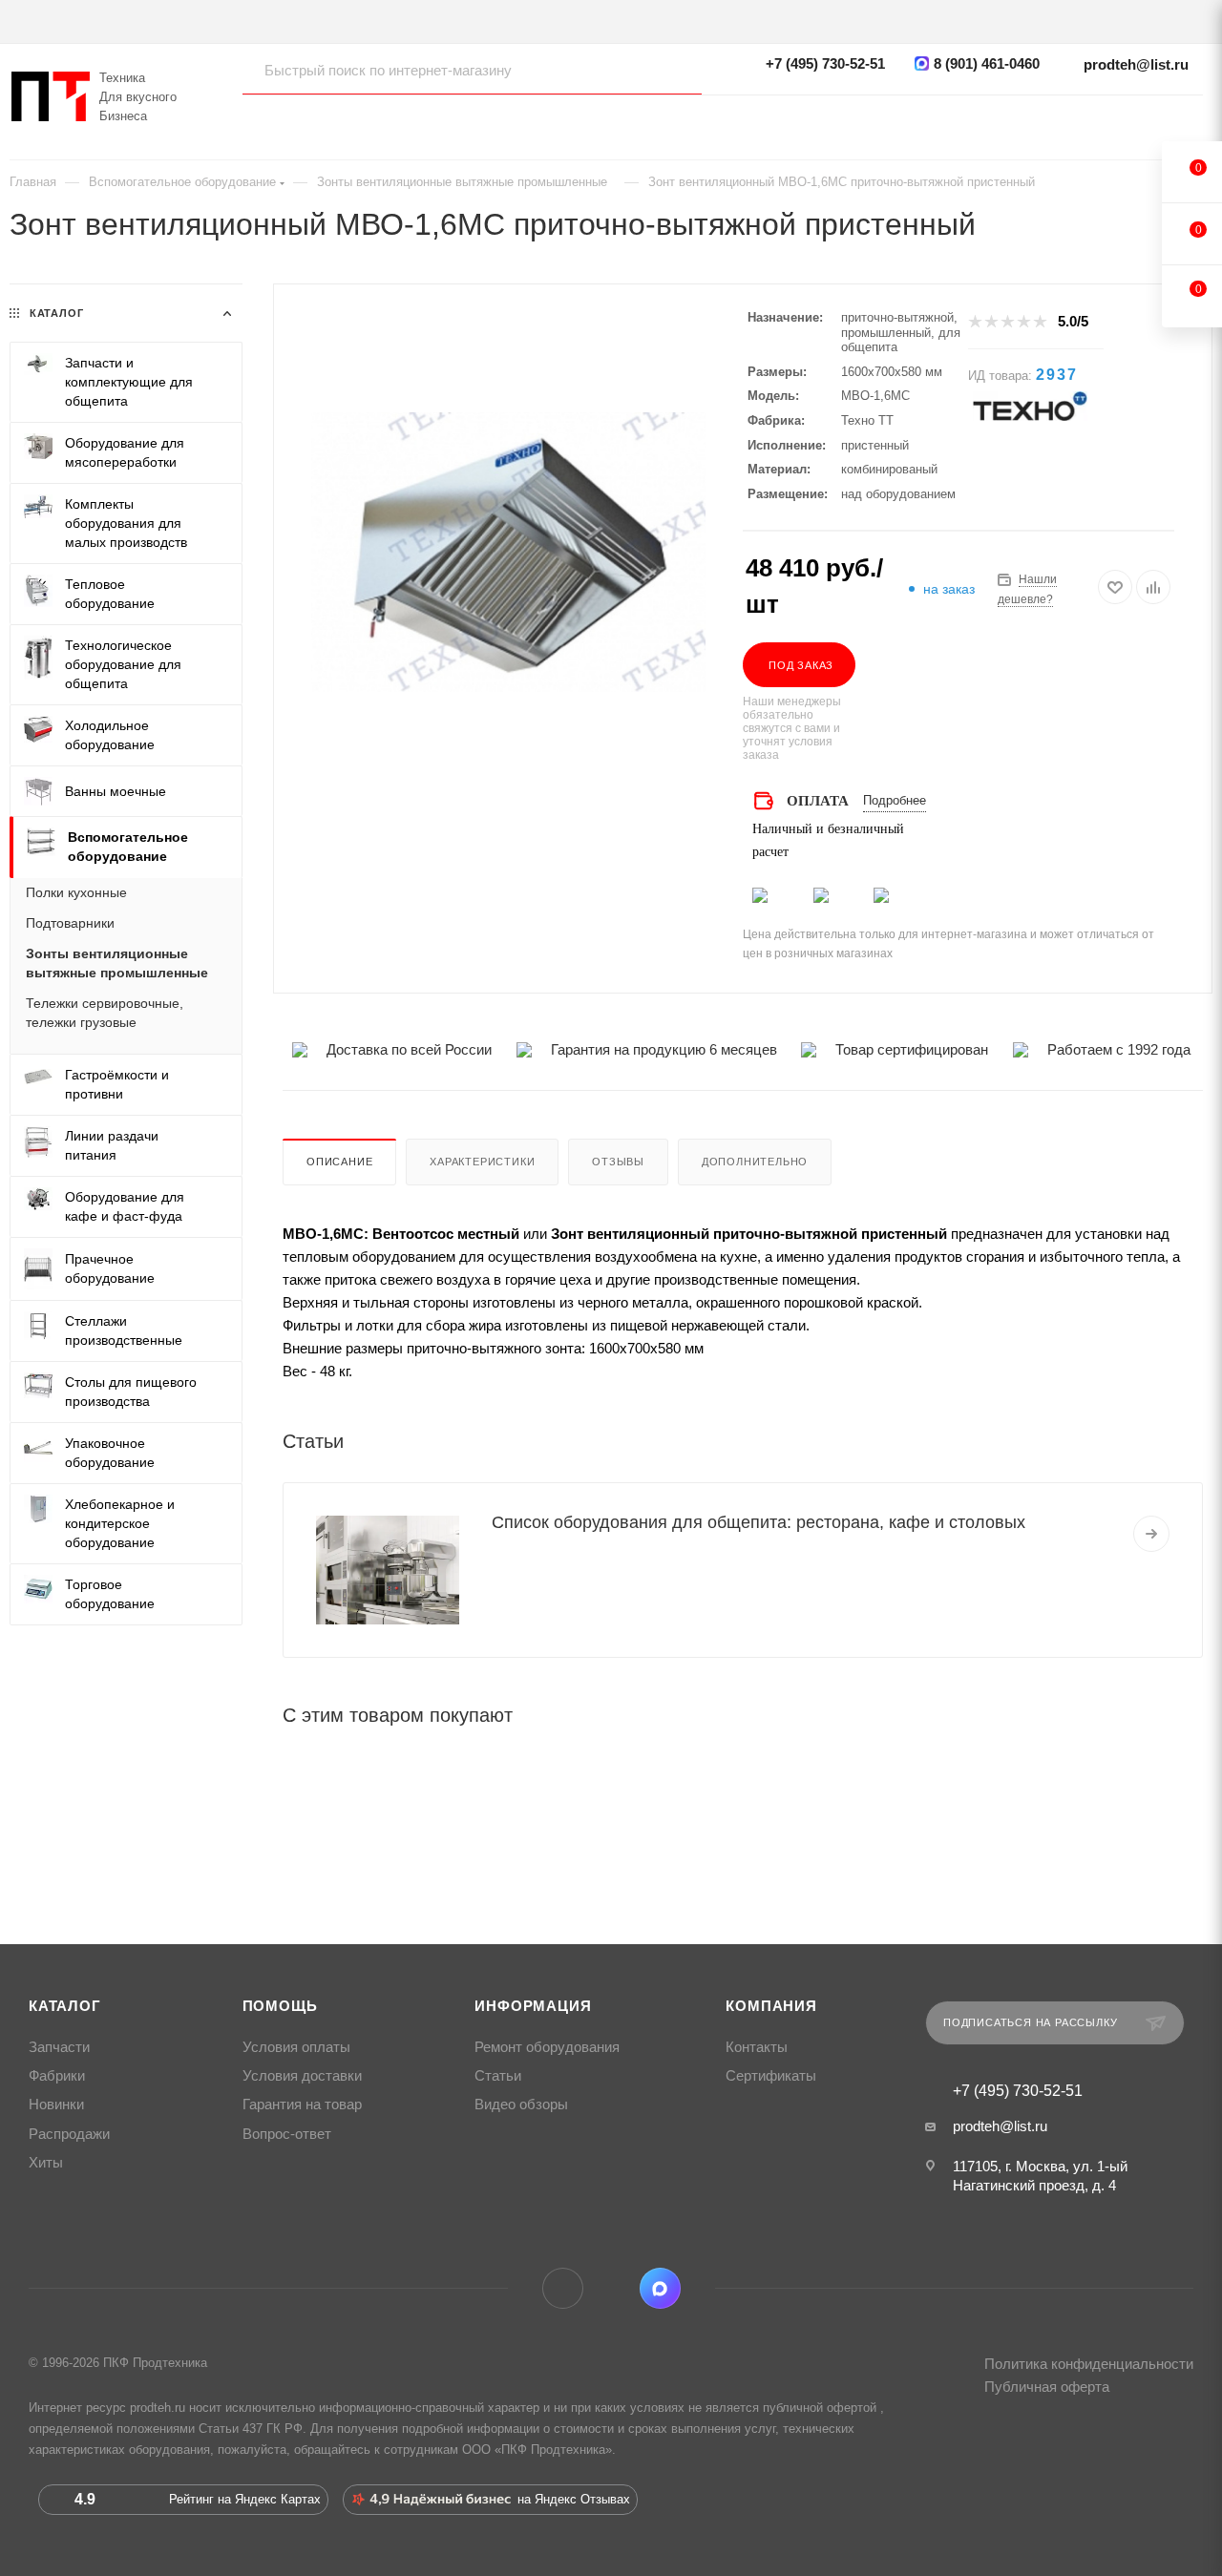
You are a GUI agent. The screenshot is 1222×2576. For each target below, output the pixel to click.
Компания (771, 2006)
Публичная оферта (1047, 2387)
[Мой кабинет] (1193, 120)
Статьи (498, 2076)
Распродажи (69, 2134)
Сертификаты (771, 2076)
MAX (660, 2288)
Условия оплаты (296, 2047)
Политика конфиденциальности (1089, 2364)
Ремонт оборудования (547, 2047)
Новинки (56, 2105)
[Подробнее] (1151, 1534)
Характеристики (482, 1162)
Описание (339, 1162)
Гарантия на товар (302, 2105)
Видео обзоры (521, 2105)
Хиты (46, 2163)
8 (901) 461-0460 (987, 63)
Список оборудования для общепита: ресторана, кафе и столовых (758, 1522)
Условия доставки (302, 2076)
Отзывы (618, 1162)
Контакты (757, 2047)
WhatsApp (611, 2288)
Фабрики (57, 2076)
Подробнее (895, 800)
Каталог (65, 2006)
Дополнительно (755, 1162)
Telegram (563, 2288)
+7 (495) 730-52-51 (825, 63)
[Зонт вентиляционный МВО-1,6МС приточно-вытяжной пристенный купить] (508, 552)
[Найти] (669, 70)
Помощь (280, 2006)
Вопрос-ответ (287, 2134)
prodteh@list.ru (1136, 64)
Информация (533, 2006)
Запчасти (59, 2047)
